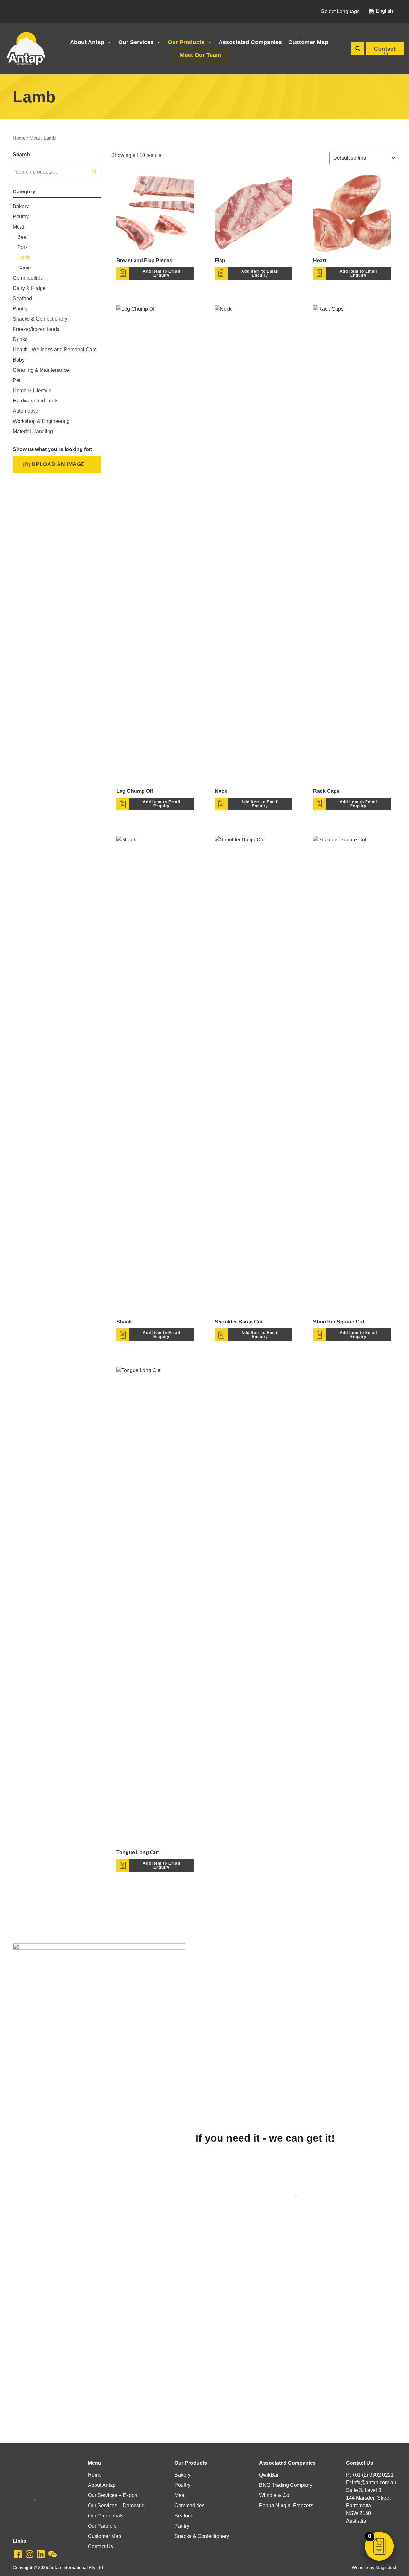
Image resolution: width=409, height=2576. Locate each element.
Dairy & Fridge (29, 288)
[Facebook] (18, 2554)
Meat (35, 138)
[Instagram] (29, 2554)
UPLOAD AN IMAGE (58, 464)
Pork (23, 247)
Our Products (186, 42)
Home (19, 138)
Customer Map (308, 42)
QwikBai (269, 2475)
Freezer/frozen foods (36, 329)
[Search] (95, 172)
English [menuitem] (384, 11)
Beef (23, 237)
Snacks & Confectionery (40, 319)
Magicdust (386, 2568)
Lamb (24, 258)
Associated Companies (250, 42)
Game (24, 268)
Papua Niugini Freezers (286, 2506)
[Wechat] (52, 2554)
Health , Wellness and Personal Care (55, 350)
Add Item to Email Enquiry (162, 273)
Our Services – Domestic (116, 2506)
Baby (19, 360)
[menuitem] (381, 11)
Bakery (21, 206)
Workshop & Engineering (41, 421)
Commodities (28, 278)
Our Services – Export (113, 2495)
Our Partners (102, 2526)
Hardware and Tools (36, 401)
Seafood (22, 298)
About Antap (87, 42)
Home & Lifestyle (32, 390)
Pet (17, 380)
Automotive (26, 411)
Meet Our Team (201, 55)
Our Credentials (106, 2516)
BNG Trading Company (286, 2485)
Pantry (20, 309)
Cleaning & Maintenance (41, 370)
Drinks (20, 339)
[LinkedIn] (41, 2554)
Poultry (21, 217)
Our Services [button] (136, 42)
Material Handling (33, 431)
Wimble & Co (274, 2495)
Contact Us (385, 51)
